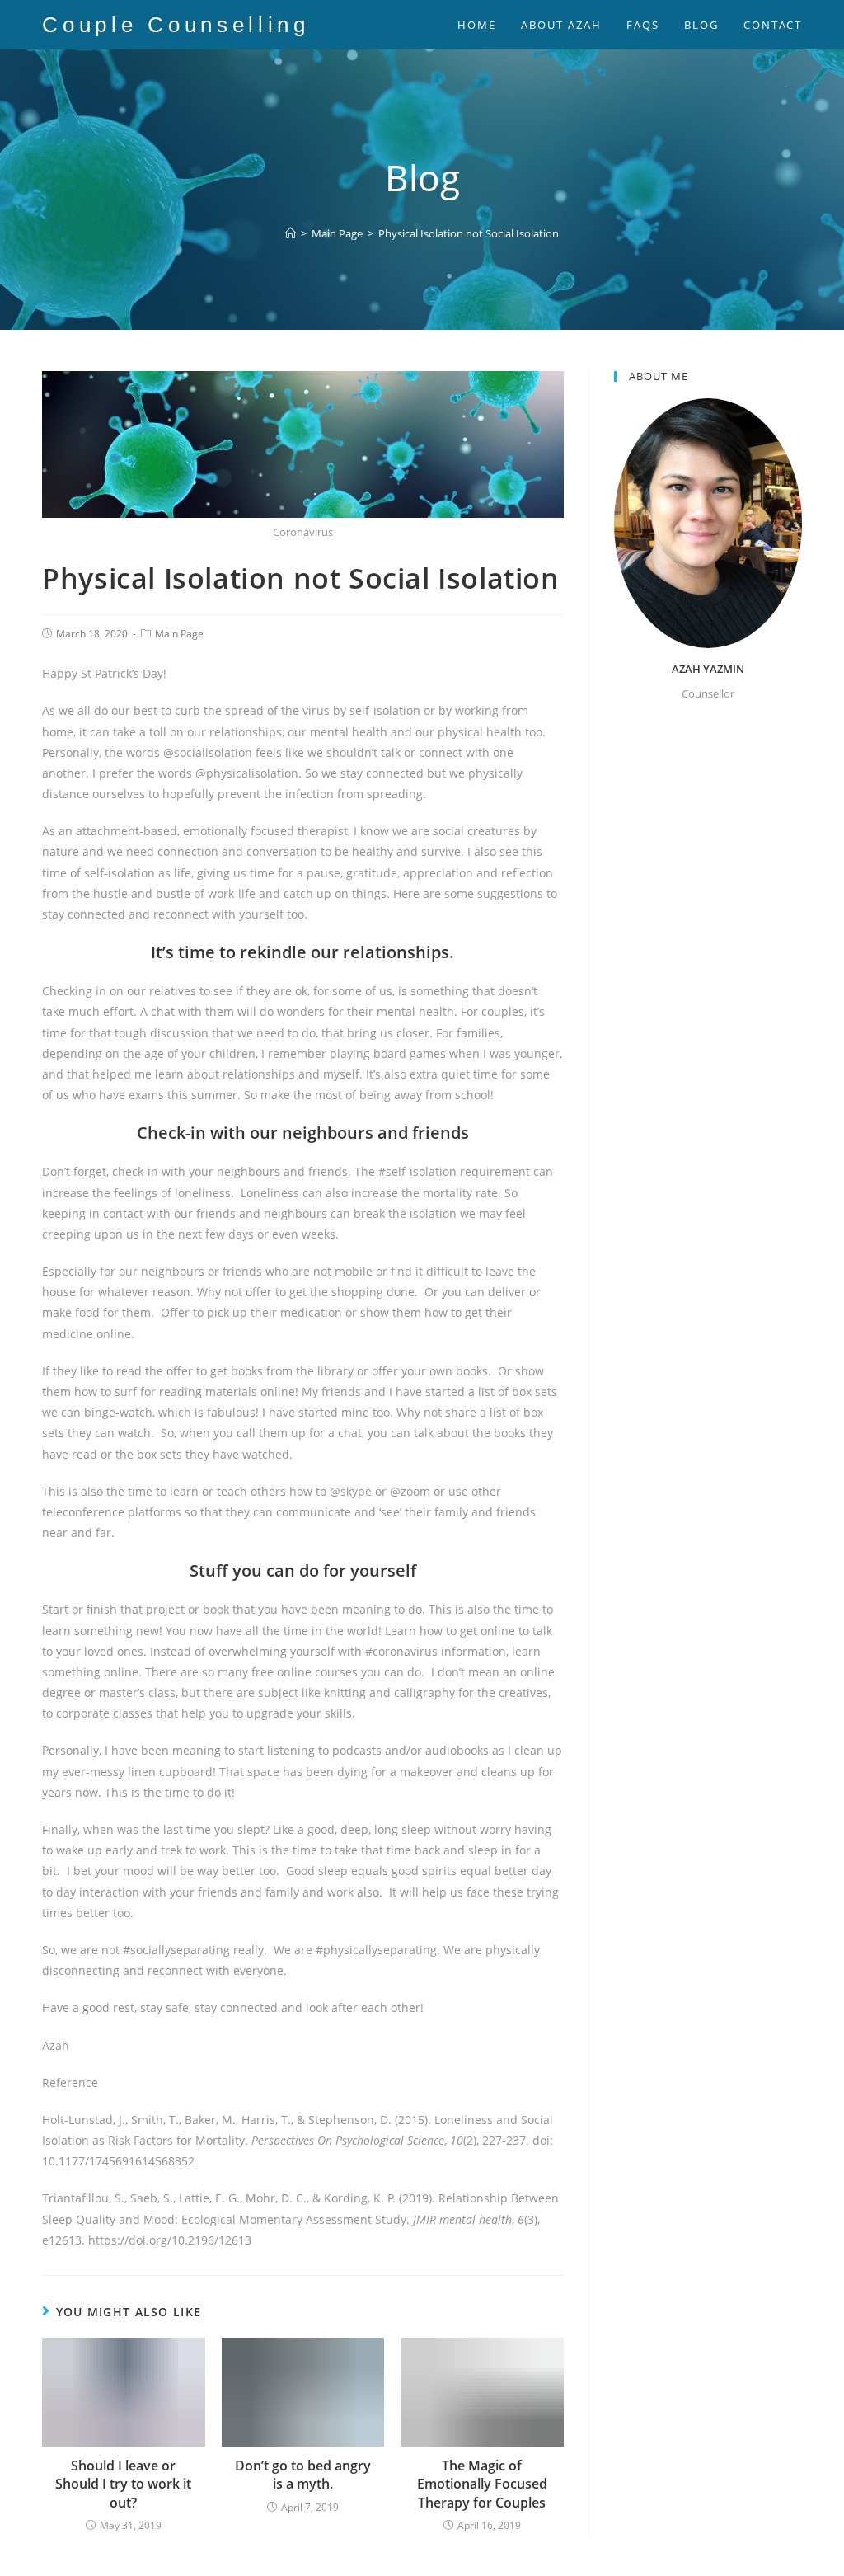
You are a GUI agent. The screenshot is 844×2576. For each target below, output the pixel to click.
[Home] (291, 233)
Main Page (179, 634)
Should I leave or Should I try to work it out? (123, 2484)
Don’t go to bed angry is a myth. (303, 2475)
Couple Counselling (176, 25)
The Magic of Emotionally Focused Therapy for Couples (482, 2484)
